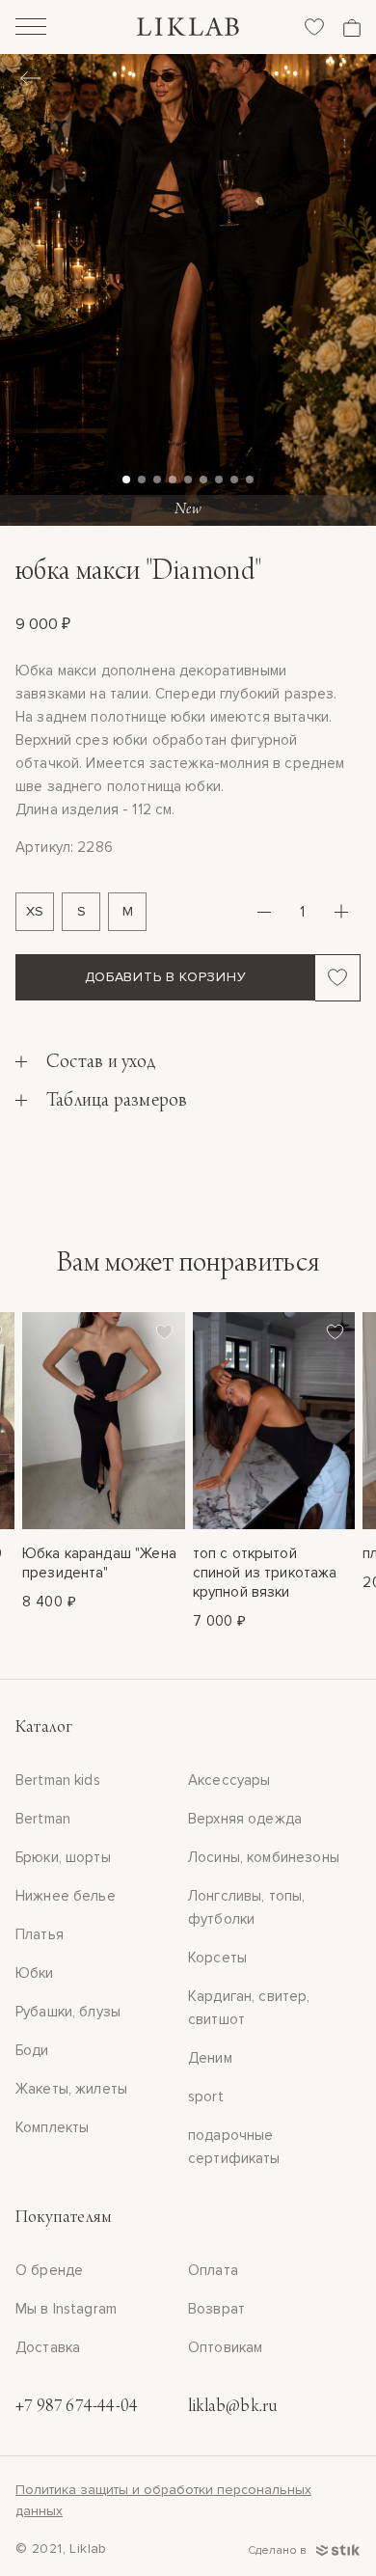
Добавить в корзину (166, 977)
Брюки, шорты (63, 1857)
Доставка (48, 2347)
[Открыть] (31, 29)
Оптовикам (225, 2347)
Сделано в (279, 2550)
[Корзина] (352, 27)
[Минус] (264, 912)
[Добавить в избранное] (338, 977)
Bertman (43, 1819)
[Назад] (30, 80)
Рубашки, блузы (68, 2012)
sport (206, 2096)
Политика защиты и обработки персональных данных (163, 2500)
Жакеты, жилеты (71, 2089)
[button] (126, 480)
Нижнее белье (66, 1896)
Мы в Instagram (66, 2309)
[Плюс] (341, 912)
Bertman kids (58, 1780)
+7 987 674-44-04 (77, 2407)
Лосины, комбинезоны (264, 1857)
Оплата (213, 2270)
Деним (210, 2058)
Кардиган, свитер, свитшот (249, 2008)
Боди (32, 2050)
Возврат (216, 2309)
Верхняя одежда (245, 1819)
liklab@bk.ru (232, 2407)
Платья (40, 1934)
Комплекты (52, 2127)
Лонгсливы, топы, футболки (246, 1907)
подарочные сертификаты (234, 2147)
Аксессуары (229, 1780)
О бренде (49, 2270)
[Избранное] (314, 27)
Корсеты (217, 1958)
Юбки (35, 1973)
